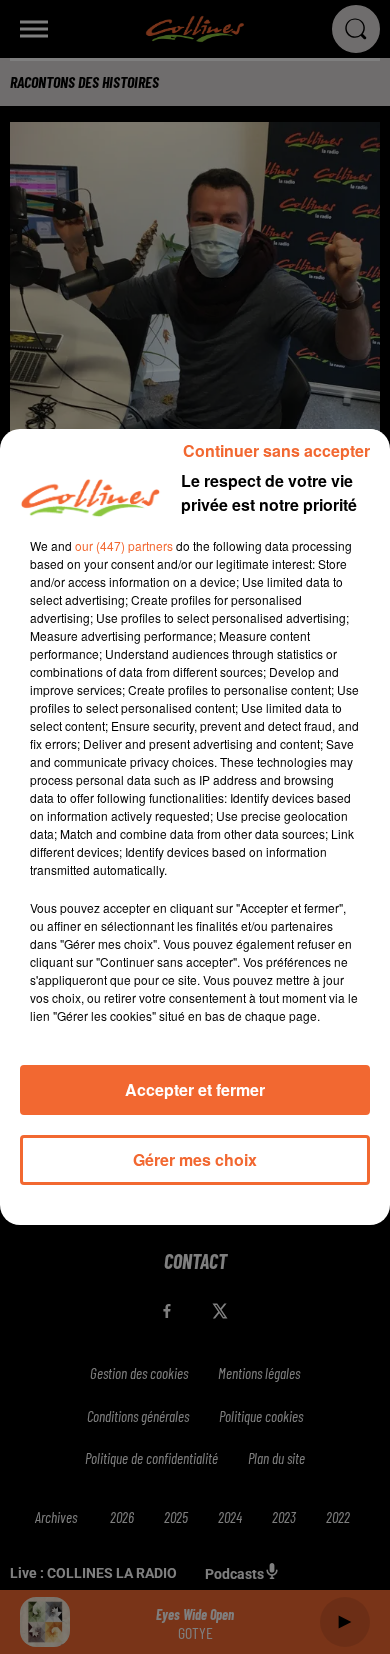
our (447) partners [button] (124, 545)
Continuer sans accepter (276, 450)
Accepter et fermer (195, 1089)
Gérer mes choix (195, 1159)
